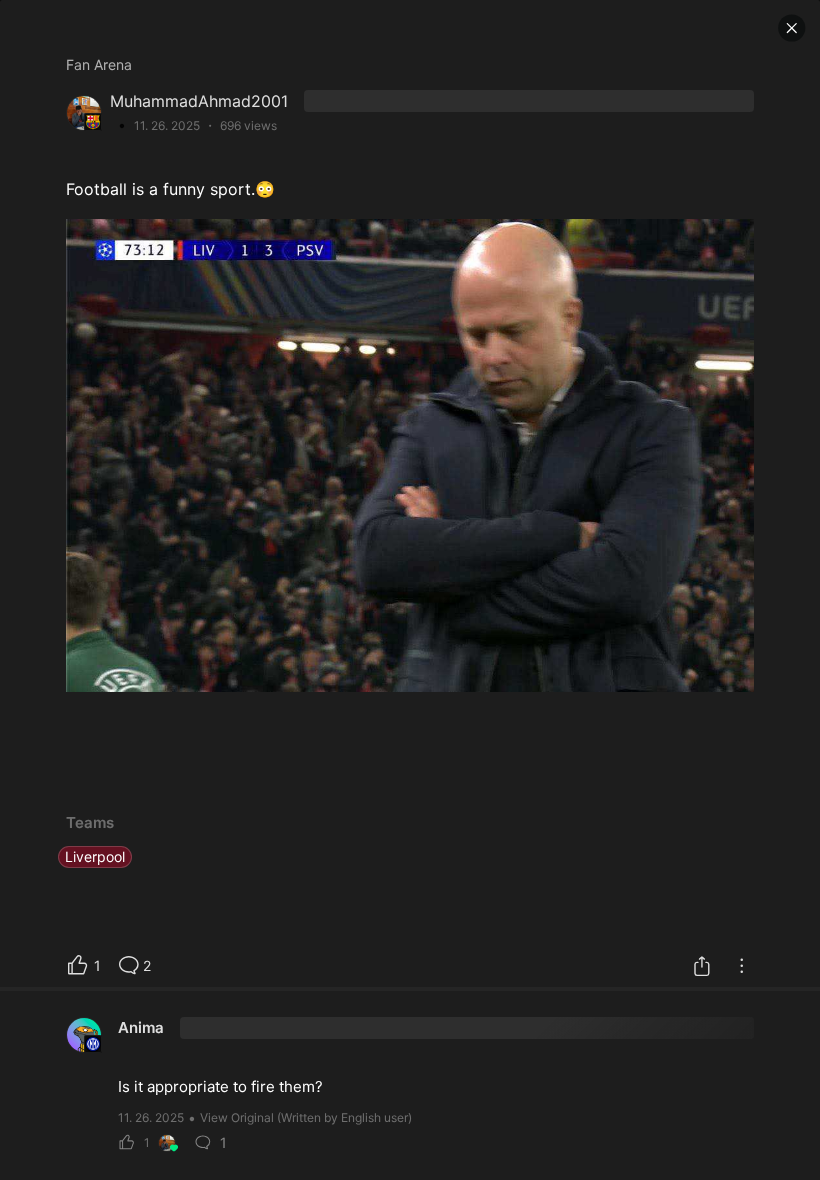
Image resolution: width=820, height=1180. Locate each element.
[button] (792, 28)
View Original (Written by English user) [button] (306, 1117)
